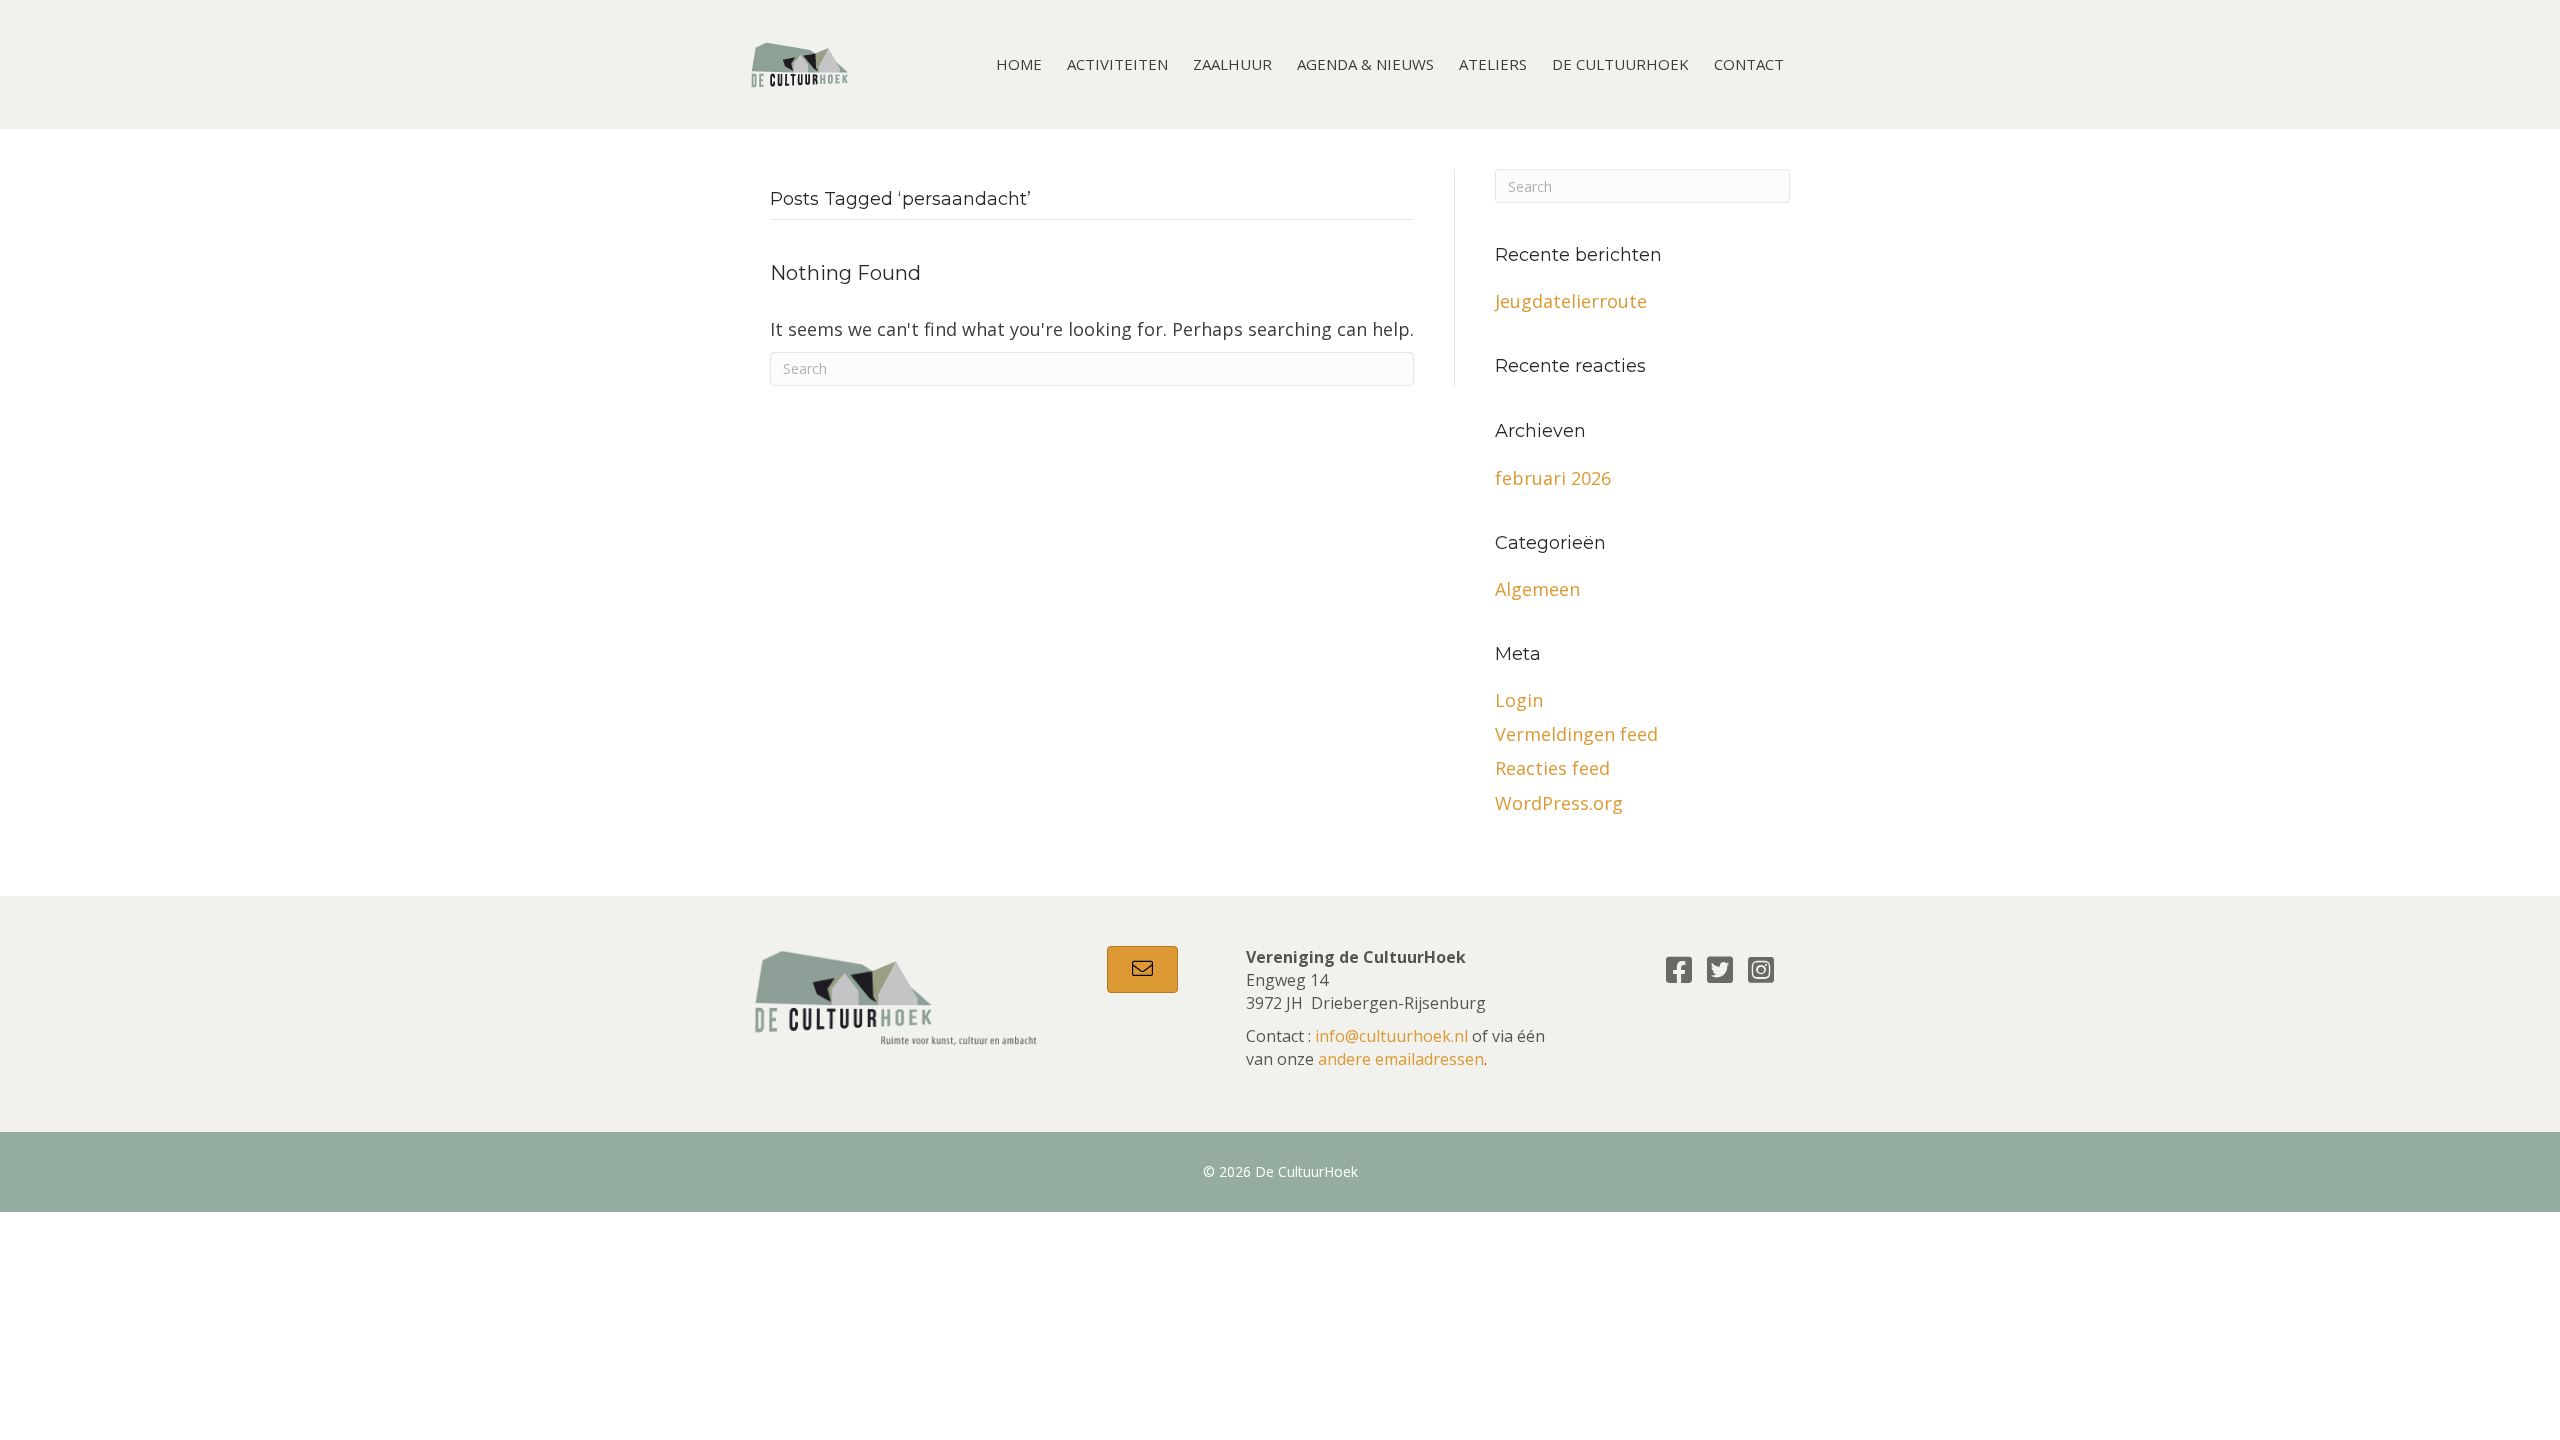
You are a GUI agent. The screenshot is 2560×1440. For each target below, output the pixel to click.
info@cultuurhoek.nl (1391, 1036)
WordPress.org (1559, 803)
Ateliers (1493, 64)
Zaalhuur (1232, 64)
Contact (1749, 64)
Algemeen (1537, 589)
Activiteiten (1117, 64)
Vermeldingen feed (1576, 734)
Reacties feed (1552, 768)
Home (1019, 64)
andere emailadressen (1401, 1059)
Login (1519, 700)
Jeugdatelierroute (1571, 301)
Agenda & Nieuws (1365, 64)
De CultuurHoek (1620, 64)
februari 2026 (1553, 478)
